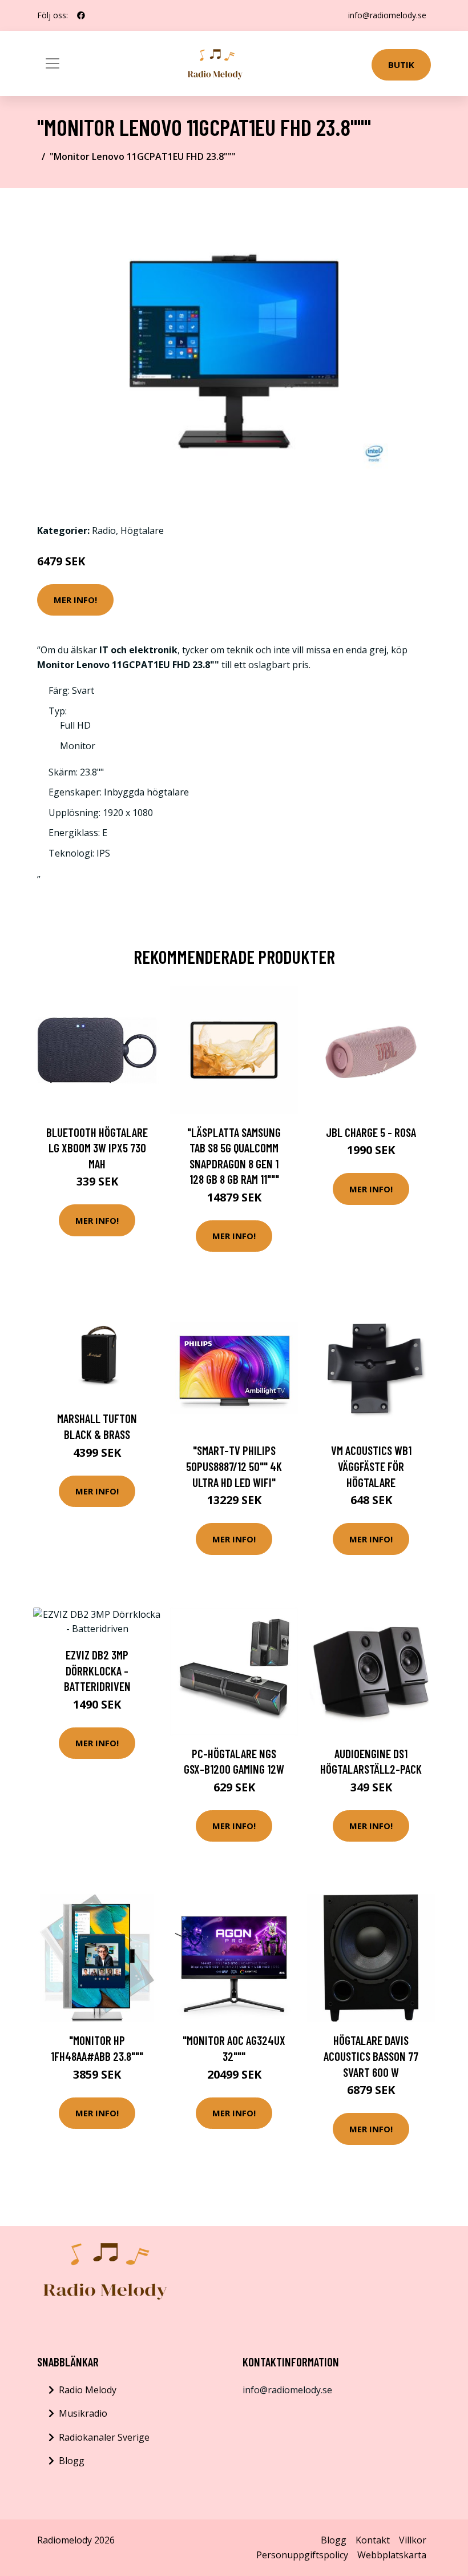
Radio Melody (88, 2390)
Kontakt (373, 2540)
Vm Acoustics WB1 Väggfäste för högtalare (371, 1466)
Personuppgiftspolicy (302, 2555)
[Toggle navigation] (53, 63)
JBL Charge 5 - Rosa (371, 1132)
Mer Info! (75, 600)
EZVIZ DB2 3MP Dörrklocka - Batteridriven (97, 1670)
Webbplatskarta (392, 2555)
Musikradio (83, 2413)
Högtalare (142, 531)
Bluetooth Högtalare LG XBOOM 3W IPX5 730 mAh (97, 1148)
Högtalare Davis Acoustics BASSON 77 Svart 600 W (371, 2056)
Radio (104, 531)
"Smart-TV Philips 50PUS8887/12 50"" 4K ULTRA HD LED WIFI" (234, 1466)
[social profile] (81, 15)
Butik (401, 65)
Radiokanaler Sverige (104, 2437)
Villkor (413, 2540)
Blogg (72, 2461)
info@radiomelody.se (387, 15)
